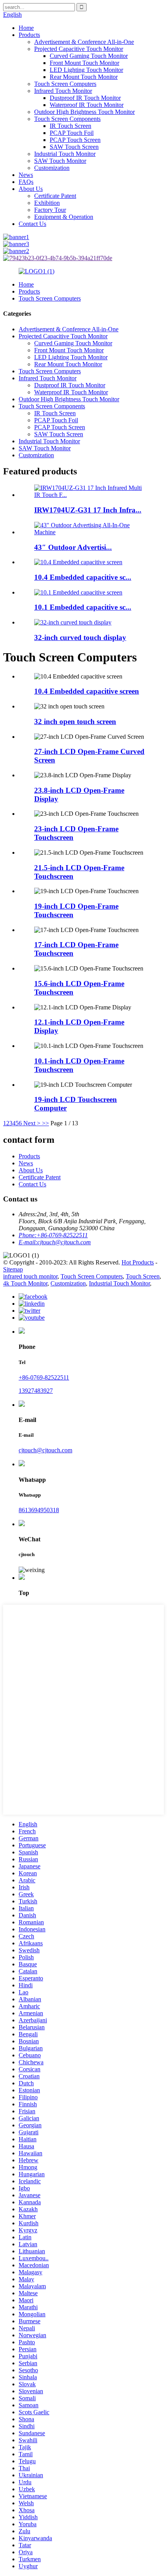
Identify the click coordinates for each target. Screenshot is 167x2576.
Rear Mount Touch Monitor (84, 77)
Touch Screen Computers (65, 84)
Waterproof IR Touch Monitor (87, 105)
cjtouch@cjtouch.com (45, 1450)
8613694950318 (39, 1510)
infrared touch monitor (30, 1276)
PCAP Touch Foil (72, 133)
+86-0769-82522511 (44, 1377)
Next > (32, 1123)
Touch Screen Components (67, 119)
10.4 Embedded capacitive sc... (83, 577)
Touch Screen (143, 1276)
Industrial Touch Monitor (65, 154)
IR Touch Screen (70, 126)
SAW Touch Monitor (60, 161)
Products (29, 35)
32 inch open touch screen (75, 721)
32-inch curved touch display (80, 637)
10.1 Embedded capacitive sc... (83, 607)
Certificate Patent (55, 196)
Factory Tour (50, 210)
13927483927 (36, 1391)
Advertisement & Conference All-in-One (84, 42)
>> (45, 1123)
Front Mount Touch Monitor (84, 63)
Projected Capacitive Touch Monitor (79, 49)
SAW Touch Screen (74, 147)
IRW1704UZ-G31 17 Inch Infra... (88, 510)
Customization (52, 168)
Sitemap (13, 1269)
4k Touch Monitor (25, 1283)
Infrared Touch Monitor (63, 91)
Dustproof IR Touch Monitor (85, 98)
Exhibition (47, 203)
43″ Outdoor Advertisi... (73, 547)
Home (26, 28)
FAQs (26, 182)
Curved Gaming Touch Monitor (89, 56)
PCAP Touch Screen (75, 140)
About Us (31, 189)
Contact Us (32, 224)
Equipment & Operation (64, 217)
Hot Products (138, 1262)
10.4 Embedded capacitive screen (87, 691)
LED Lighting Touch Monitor (86, 70)
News (26, 175)
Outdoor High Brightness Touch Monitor (84, 112)
